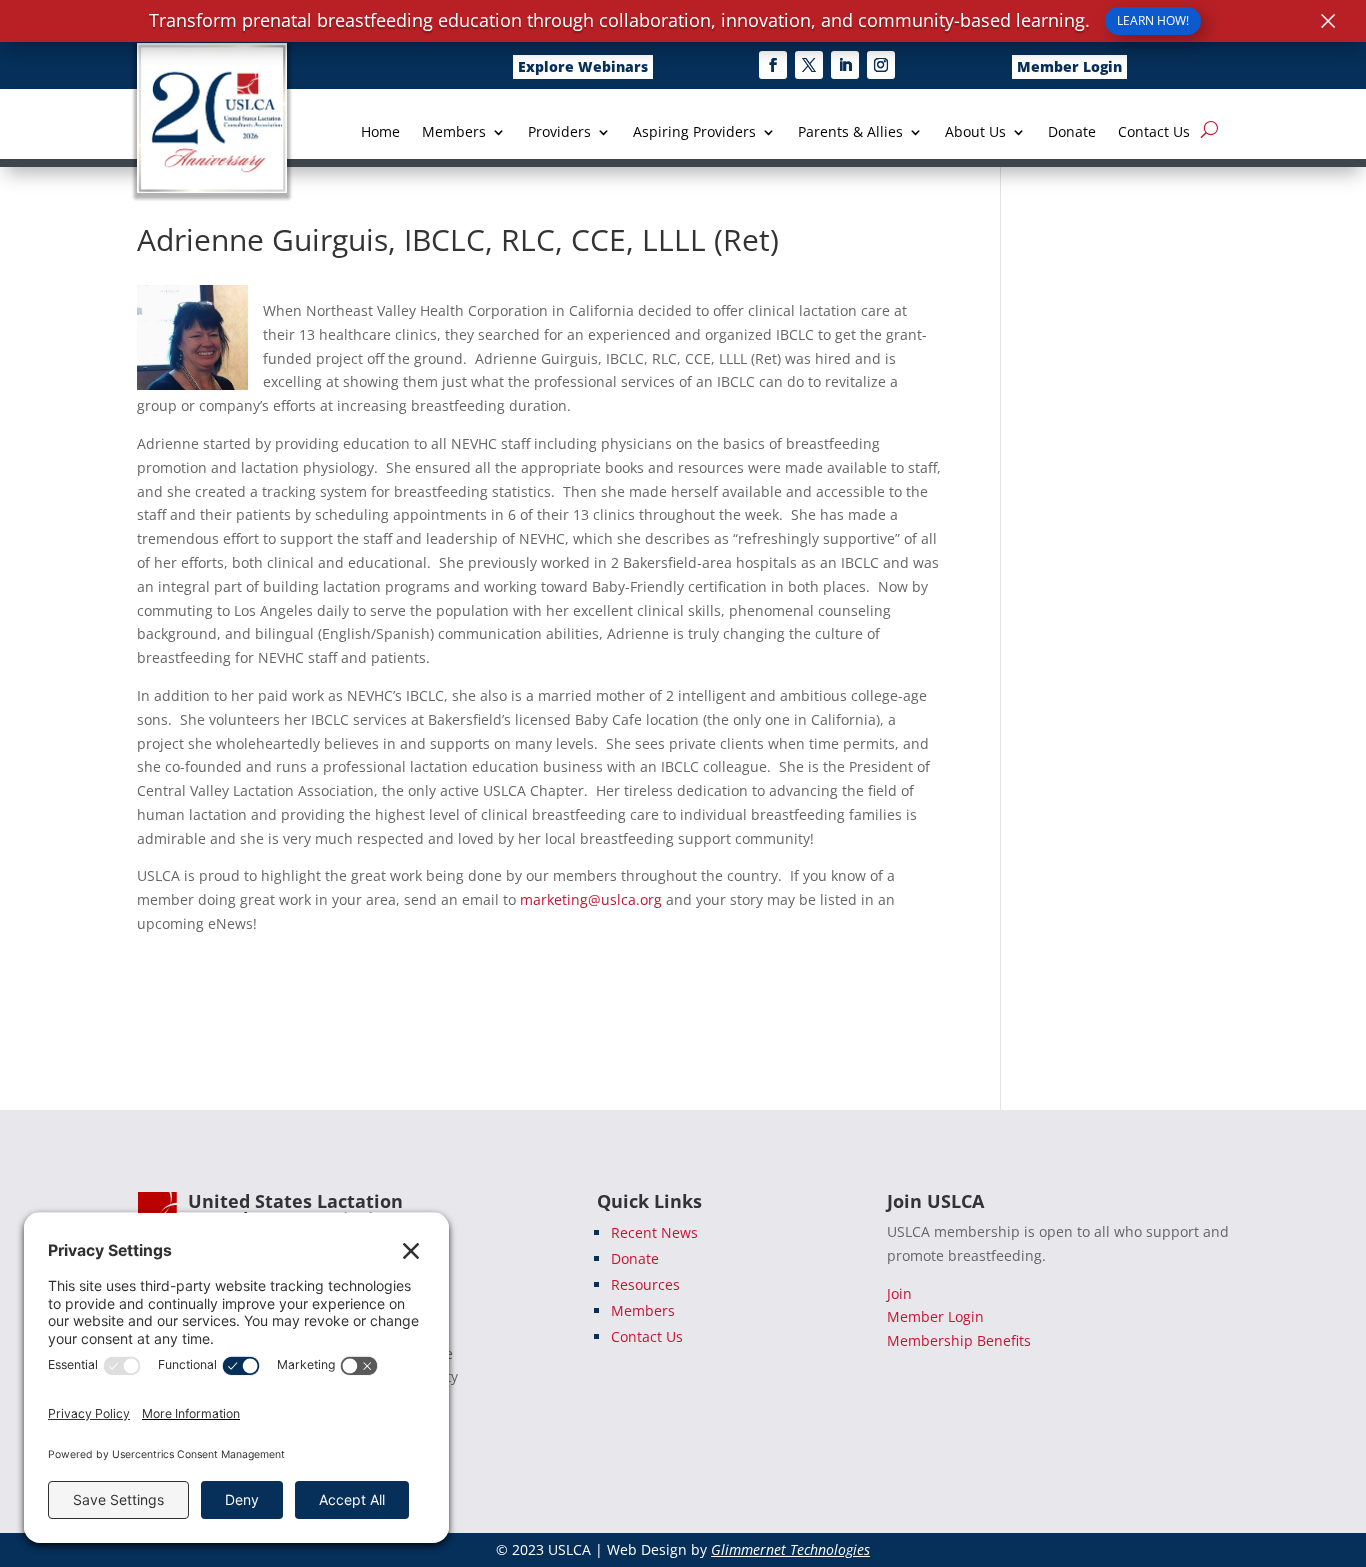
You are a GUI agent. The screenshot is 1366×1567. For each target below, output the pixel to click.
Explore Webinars (583, 66)
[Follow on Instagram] (881, 65)
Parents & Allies (850, 133)
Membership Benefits (959, 1340)
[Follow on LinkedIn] (845, 65)
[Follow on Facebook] (773, 65)
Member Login (1069, 66)
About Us (975, 133)
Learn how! (1153, 20)
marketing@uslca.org (591, 899)
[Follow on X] (809, 65)
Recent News (654, 1232)
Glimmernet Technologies (790, 1549)
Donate (1072, 133)
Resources (645, 1284)
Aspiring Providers (694, 133)
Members (454, 133)
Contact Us (1154, 133)
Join (899, 1293)
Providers (559, 133)
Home (380, 133)
